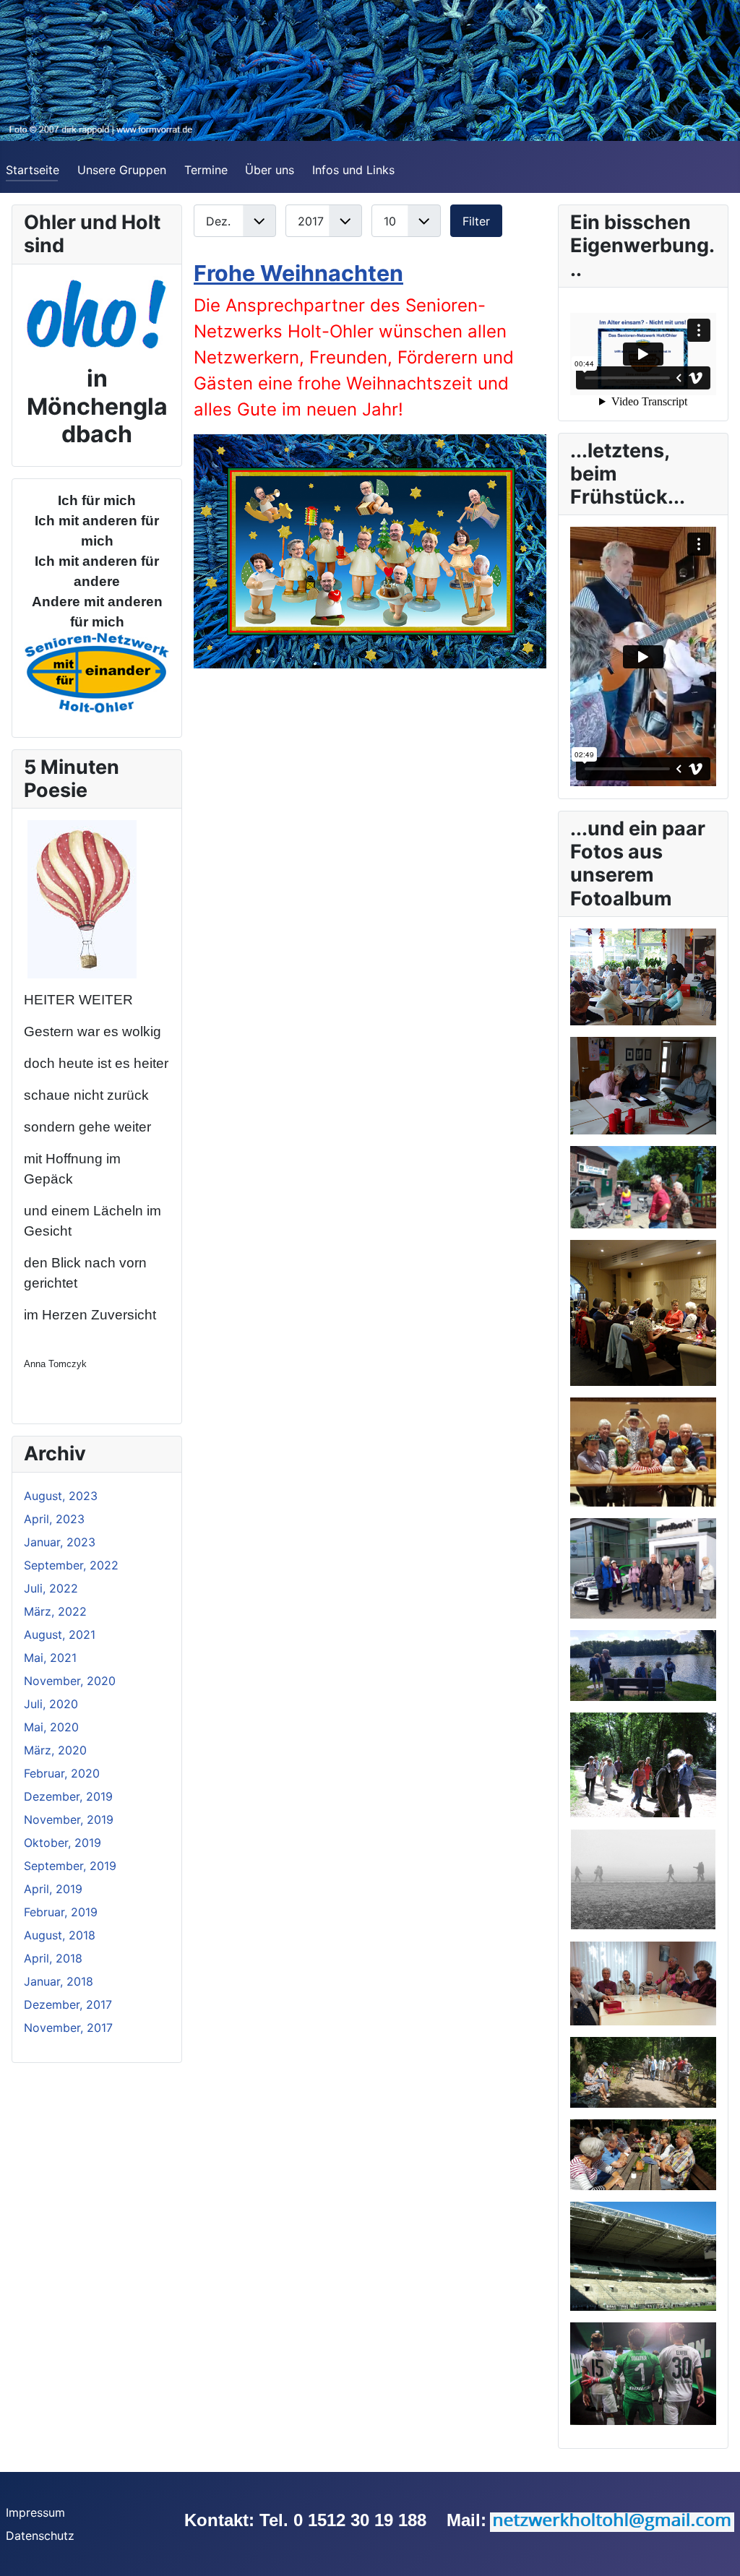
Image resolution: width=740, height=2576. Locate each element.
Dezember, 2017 (68, 2004)
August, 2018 (60, 1935)
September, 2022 (71, 1565)
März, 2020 (55, 1750)
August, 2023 (61, 1496)
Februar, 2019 (61, 1912)
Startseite (33, 170)
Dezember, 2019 (68, 1796)
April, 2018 (53, 1958)
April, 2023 (54, 1519)
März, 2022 (55, 1611)
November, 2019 (69, 1819)
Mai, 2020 (51, 1727)
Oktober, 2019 (63, 1843)
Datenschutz (40, 2536)
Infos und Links (353, 170)
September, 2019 (70, 1866)
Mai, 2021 (50, 1658)
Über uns (270, 170)
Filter (476, 221)
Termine (206, 170)
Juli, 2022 (51, 1588)
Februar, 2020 (62, 1773)
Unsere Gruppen (122, 170)
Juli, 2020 (51, 1704)
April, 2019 (53, 1889)
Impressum (35, 2512)
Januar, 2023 (60, 1542)
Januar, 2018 (59, 1981)
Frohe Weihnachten (298, 273)
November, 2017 (68, 2028)
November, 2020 (70, 1681)
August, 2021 (60, 1634)
